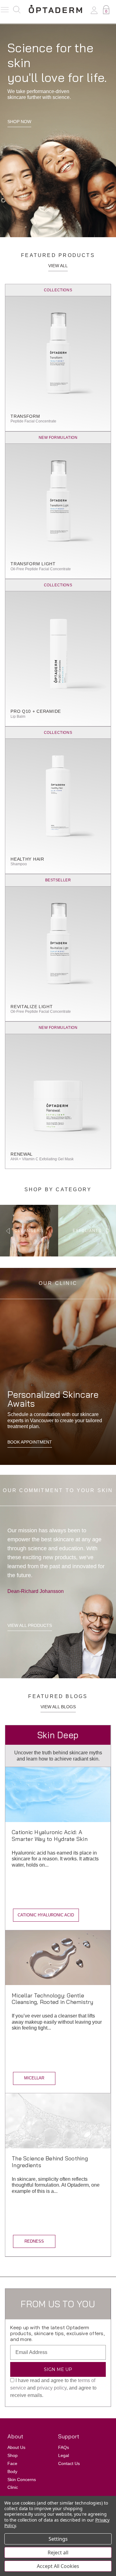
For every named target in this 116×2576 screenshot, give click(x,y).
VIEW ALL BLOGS (58, 1707)
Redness (34, 2241)
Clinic (13, 2487)
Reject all (58, 2552)
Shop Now (19, 122)
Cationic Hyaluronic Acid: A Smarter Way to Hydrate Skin (50, 1836)
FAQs (64, 2447)
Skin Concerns (22, 2480)
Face (12, 2463)
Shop (13, 2455)
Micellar (34, 2078)
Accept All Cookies (58, 2566)
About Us (16, 2447)
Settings (58, 2539)
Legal (64, 2455)
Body (12, 2471)
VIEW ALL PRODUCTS (30, 1625)
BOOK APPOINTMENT (30, 1442)
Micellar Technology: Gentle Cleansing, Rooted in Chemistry (53, 1999)
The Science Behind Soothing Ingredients (50, 2162)
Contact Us (69, 2463)
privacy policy (52, 2388)
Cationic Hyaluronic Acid (46, 1915)
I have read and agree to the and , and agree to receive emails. (53, 2388)
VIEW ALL (58, 266)
